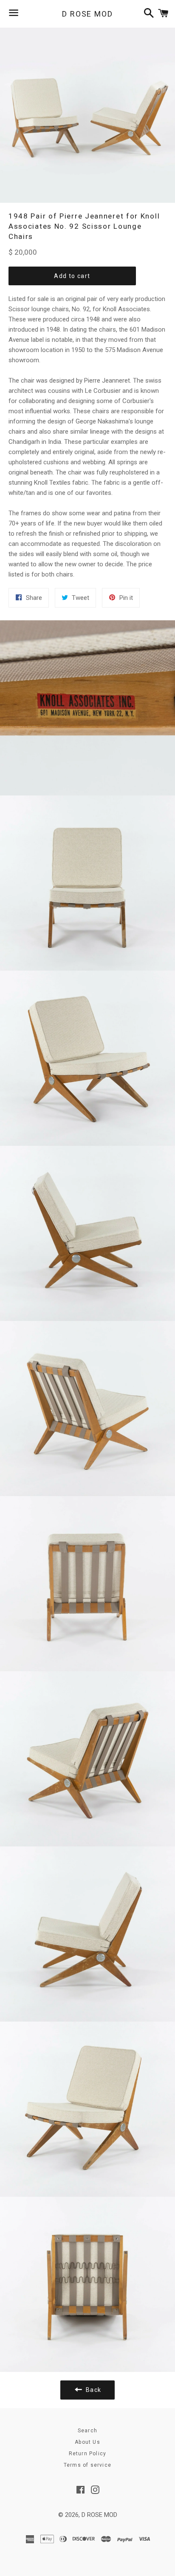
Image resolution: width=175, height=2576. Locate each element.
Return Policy (88, 2454)
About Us (87, 2442)
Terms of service (87, 2465)
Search (87, 2431)
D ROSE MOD (87, 14)
